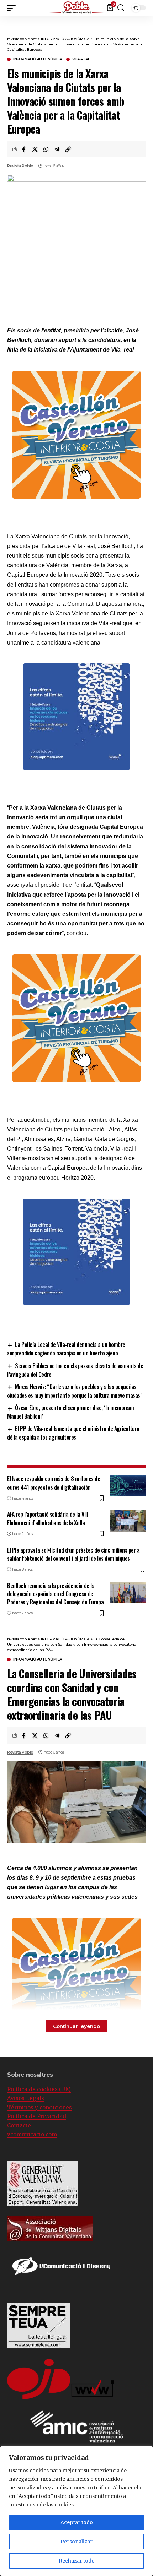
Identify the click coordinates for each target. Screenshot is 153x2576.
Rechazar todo (77, 2561)
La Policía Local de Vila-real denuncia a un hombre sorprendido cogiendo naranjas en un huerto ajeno (66, 1349)
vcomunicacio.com (32, 2134)
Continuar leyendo (76, 2026)
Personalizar (76, 2542)
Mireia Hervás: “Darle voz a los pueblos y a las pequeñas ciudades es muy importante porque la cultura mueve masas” (75, 1391)
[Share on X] (35, 149)
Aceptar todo (77, 2522)
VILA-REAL (81, 59)
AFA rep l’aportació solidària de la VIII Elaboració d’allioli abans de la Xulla (48, 1518)
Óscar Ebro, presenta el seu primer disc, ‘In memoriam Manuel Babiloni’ (71, 1412)
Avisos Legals (26, 2098)
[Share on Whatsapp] (46, 149)
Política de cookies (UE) (39, 2089)
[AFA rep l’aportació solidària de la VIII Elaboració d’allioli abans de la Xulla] (128, 1521)
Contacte (19, 2126)
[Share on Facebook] (24, 149)
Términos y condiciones (39, 2107)
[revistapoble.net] (76, 8)
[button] (148, 7)
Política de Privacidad (37, 2116)
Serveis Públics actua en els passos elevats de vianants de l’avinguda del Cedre (75, 1370)
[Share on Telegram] (57, 149)
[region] (76, 2511)
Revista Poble (20, 166)
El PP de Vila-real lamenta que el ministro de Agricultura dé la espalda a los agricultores (73, 1433)
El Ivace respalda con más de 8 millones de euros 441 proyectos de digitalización (54, 1483)
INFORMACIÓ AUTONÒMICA (38, 59)
